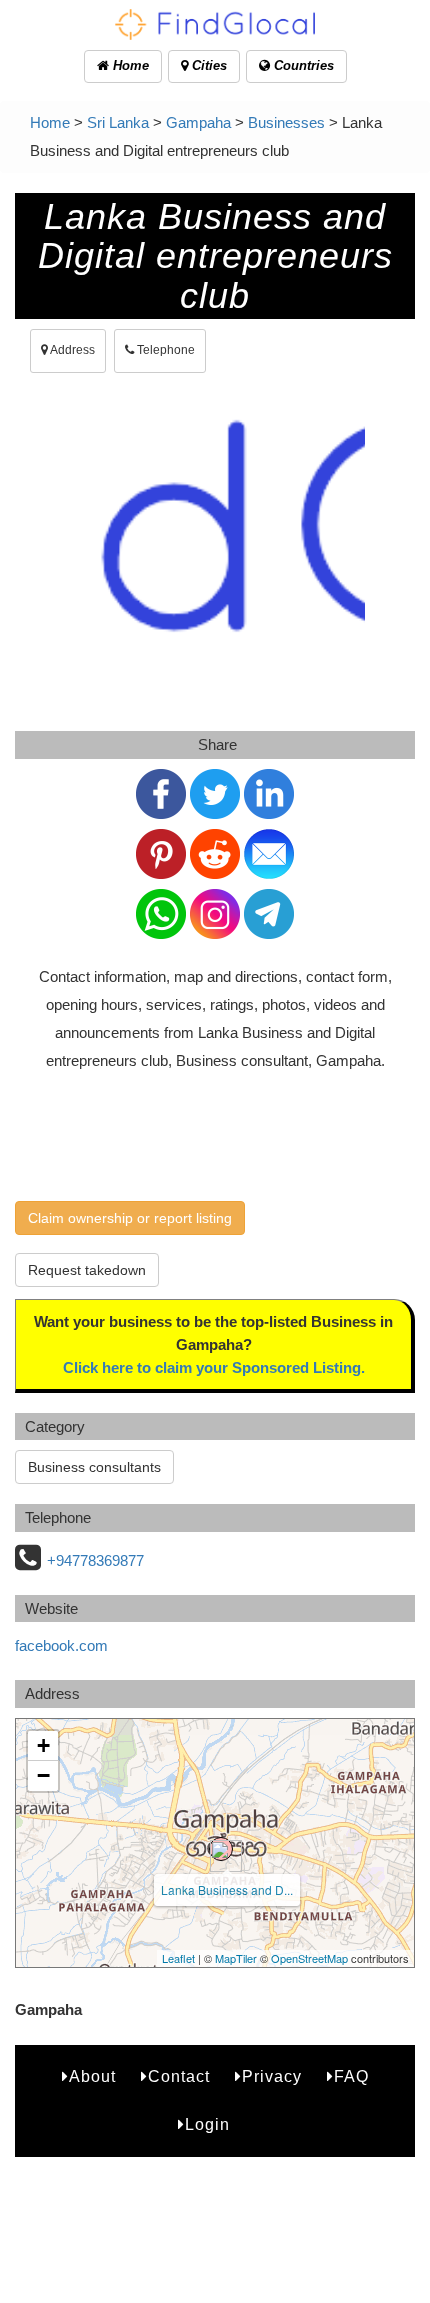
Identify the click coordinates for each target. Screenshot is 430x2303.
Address (71, 350)
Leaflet (178, 1958)
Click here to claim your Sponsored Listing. (214, 1367)
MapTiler (236, 1958)
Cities (207, 65)
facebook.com (61, 1645)
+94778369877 (95, 1560)
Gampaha (198, 122)
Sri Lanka (118, 122)
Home (129, 65)
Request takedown (87, 1270)
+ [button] (43, 1745)
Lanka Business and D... (227, 1889)
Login (207, 2124)
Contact (179, 2076)
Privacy (272, 2076)
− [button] (43, 1775)
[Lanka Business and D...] (221, 1849)
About (92, 2076)
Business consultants (94, 1467)
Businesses (286, 122)
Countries (302, 65)
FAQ (351, 2076)
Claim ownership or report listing (130, 1218)
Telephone (164, 350)
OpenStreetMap (309, 1958)
